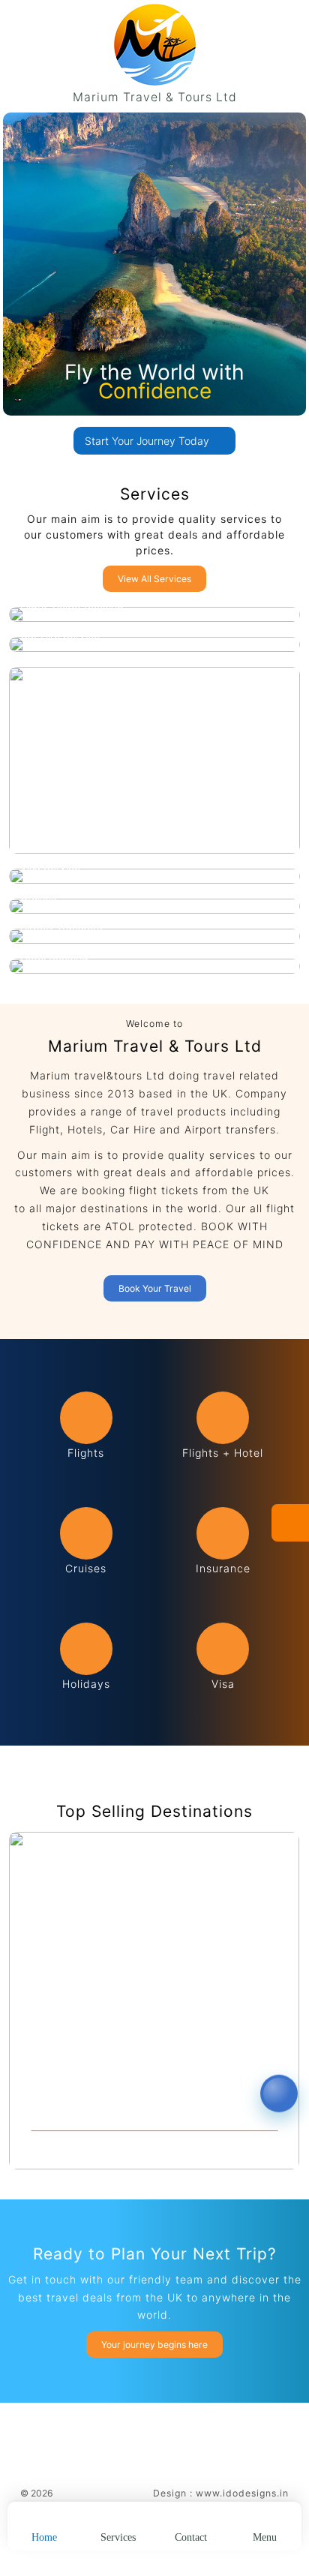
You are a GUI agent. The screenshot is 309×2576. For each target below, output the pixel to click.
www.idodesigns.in (242, 2493)
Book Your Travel (155, 1288)
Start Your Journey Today (148, 441)
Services (118, 2537)
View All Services (154, 579)
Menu (265, 2537)
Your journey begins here (154, 2345)
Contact (191, 2537)
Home (44, 2537)
